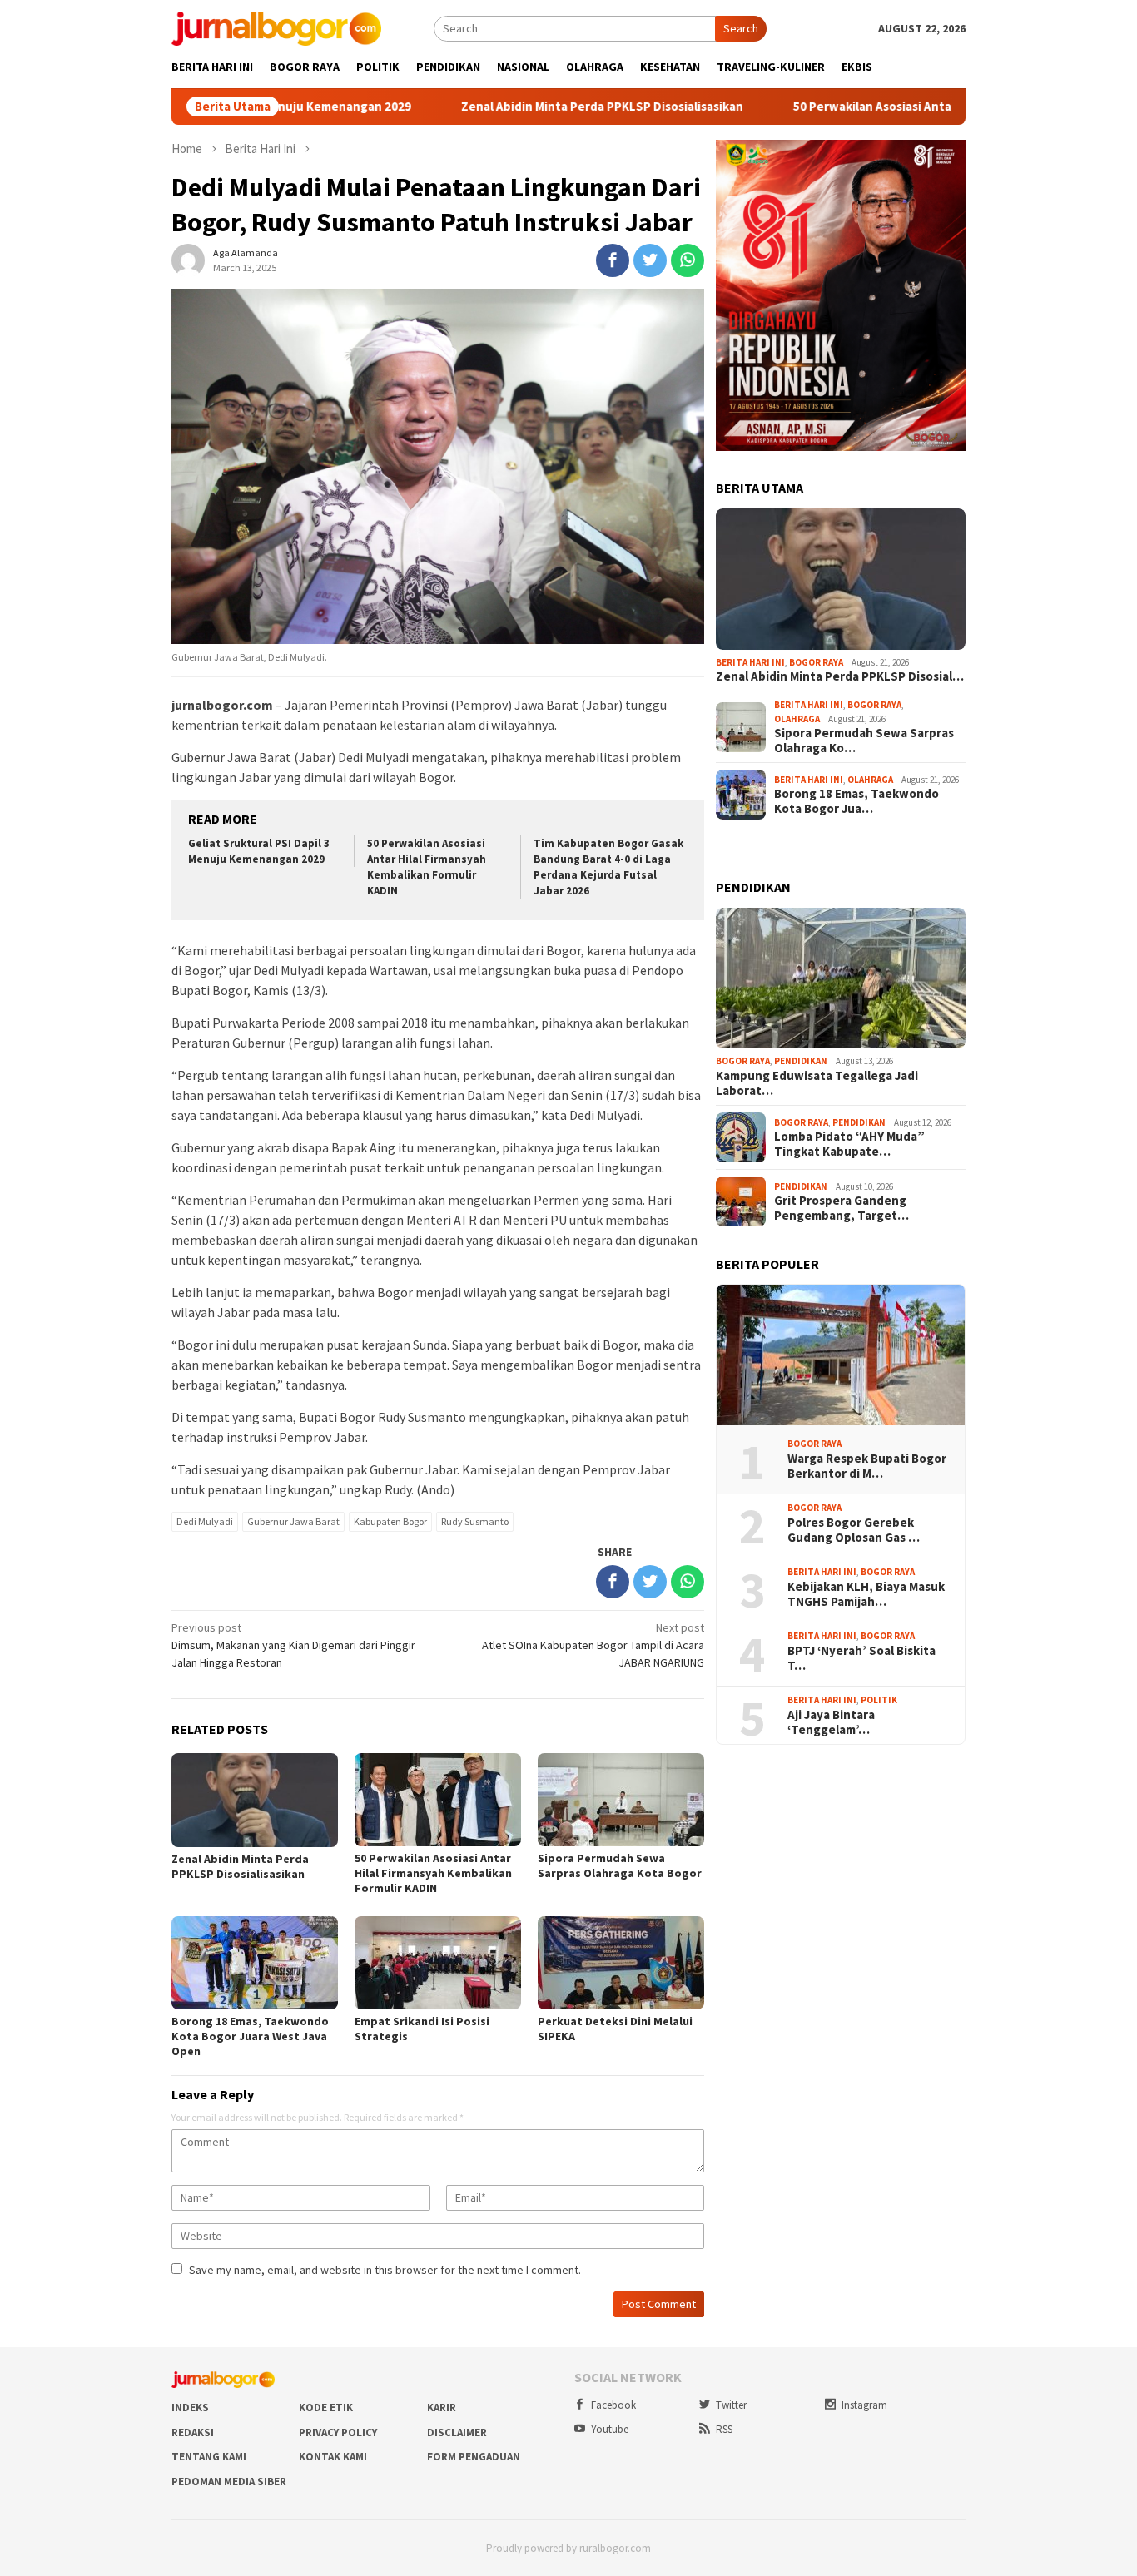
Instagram (864, 2405)
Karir (442, 2408)
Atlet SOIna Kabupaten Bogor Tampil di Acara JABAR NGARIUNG (593, 1645)
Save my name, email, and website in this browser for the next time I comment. (385, 2270)
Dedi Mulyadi (205, 1521)
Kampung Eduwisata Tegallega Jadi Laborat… (817, 1083)
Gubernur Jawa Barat (293, 1521)
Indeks (190, 2408)
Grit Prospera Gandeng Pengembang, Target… (842, 1208)
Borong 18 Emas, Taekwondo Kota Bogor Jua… (856, 801)
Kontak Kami (333, 2457)
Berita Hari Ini (750, 662)
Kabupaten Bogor (390, 1521)
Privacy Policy (338, 2432)
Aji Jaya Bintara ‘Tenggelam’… (831, 1722)
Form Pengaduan (474, 2457)
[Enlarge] (944, 161)
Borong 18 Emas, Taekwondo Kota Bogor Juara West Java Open (250, 2036)
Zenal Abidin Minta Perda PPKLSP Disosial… (840, 676)
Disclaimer (457, 2432)
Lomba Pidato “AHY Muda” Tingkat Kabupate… (849, 1144)
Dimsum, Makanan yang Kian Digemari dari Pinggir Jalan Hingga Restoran (293, 1645)
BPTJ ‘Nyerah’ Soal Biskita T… (861, 1658)
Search (741, 28)
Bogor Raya (816, 662)
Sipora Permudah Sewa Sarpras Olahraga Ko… (864, 741)
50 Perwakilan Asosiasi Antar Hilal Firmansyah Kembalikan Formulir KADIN (923, 107)
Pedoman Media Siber (229, 2482)
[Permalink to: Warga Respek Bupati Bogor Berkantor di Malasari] (841, 1355)
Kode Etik (326, 2408)
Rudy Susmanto (475, 1521)
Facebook (613, 2405)
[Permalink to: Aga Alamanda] (188, 260)
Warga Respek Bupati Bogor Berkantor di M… (867, 1466)
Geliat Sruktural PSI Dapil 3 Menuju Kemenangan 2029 (259, 851)
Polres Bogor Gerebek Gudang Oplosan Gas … (854, 1530)
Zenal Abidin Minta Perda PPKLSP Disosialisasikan (524, 107)
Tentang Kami (209, 2457)
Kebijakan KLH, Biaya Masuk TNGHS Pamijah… (866, 1594)
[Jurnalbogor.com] (276, 27)
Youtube (610, 2429)
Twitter (731, 2405)
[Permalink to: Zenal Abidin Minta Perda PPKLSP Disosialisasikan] (841, 579)
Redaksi (193, 2432)
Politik (879, 1700)
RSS (724, 2429)
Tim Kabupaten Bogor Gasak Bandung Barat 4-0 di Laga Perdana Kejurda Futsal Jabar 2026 (608, 867)
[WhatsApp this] (688, 260)
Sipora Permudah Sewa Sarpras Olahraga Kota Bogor (620, 1865)
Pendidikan (801, 1061)
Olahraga (797, 719)
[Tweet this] (650, 260)
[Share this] (613, 260)
